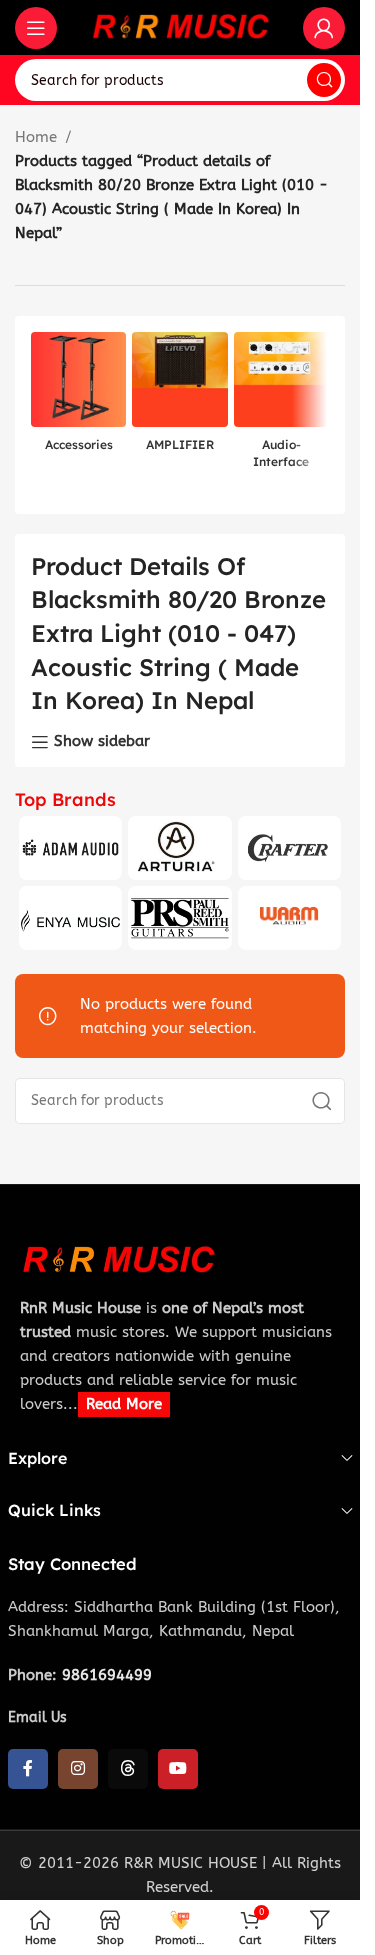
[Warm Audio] (289, 918)
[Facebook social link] (28, 1769)
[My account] (324, 28)
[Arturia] (179, 848)
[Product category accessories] (78, 398)
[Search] (324, 80)
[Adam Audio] (70, 848)
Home (36, 137)
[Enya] (70, 918)
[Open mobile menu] (36, 28)
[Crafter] (289, 848)
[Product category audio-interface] (281, 406)
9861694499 (107, 1675)
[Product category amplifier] (179, 398)
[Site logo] (180, 26)
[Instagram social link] (78, 1769)
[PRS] (179, 918)
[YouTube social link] (178, 1769)
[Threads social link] (128, 1769)
